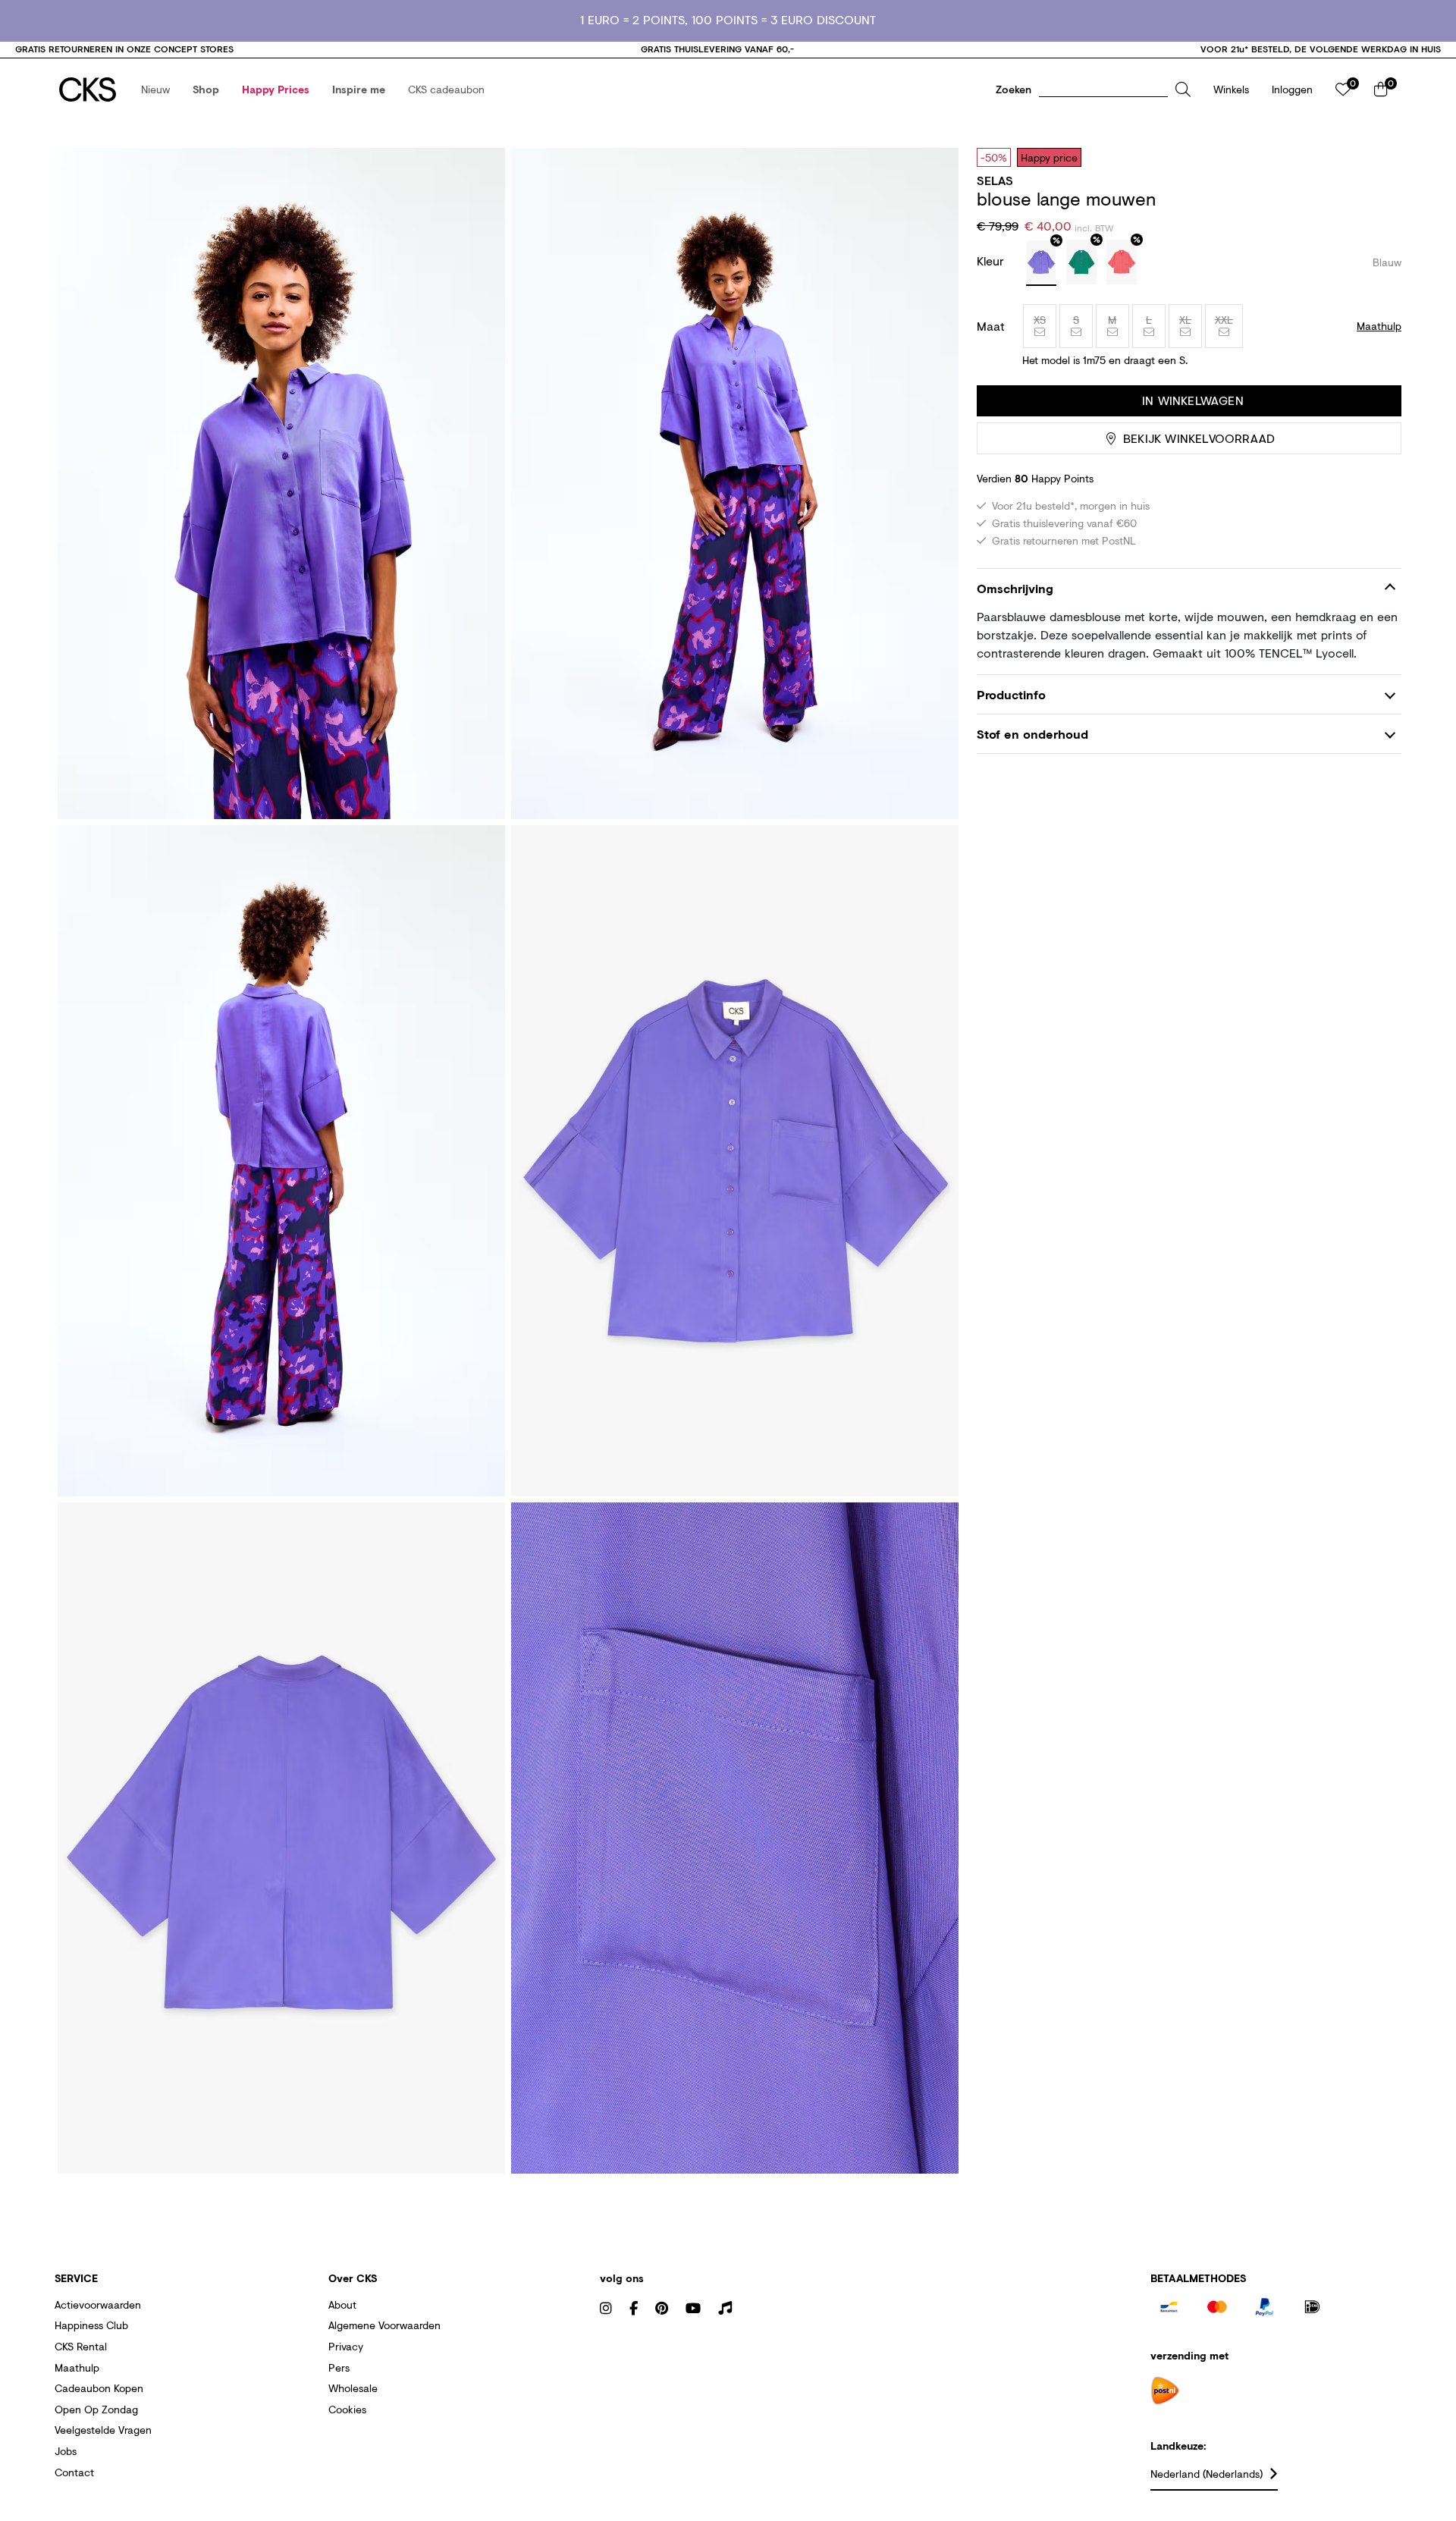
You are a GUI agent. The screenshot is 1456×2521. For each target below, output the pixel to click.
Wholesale (353, 2388)
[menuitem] (155, 89)
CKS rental (81, 2346)
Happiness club (91, 2325)
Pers (339, 2367)
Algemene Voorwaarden (384, 2325)
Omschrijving (1015, 588)
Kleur (992, 261)
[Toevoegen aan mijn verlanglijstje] (1379, 157)
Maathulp (77, 2367)
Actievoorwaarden (98, 2304)
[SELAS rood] (1122, 262)
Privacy (346, 2346)
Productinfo (1011, 694)
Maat (991, 326)
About (342, 2304)
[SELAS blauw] (1041, 263)
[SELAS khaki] (1081, 262)
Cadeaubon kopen (99, 2388)
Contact (74, 2472)
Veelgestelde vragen (103, 2430)
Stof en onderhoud (1032, 734)
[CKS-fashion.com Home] (88, 89)
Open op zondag (96, 2409)
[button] (155, 89)
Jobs (66, 2451)
